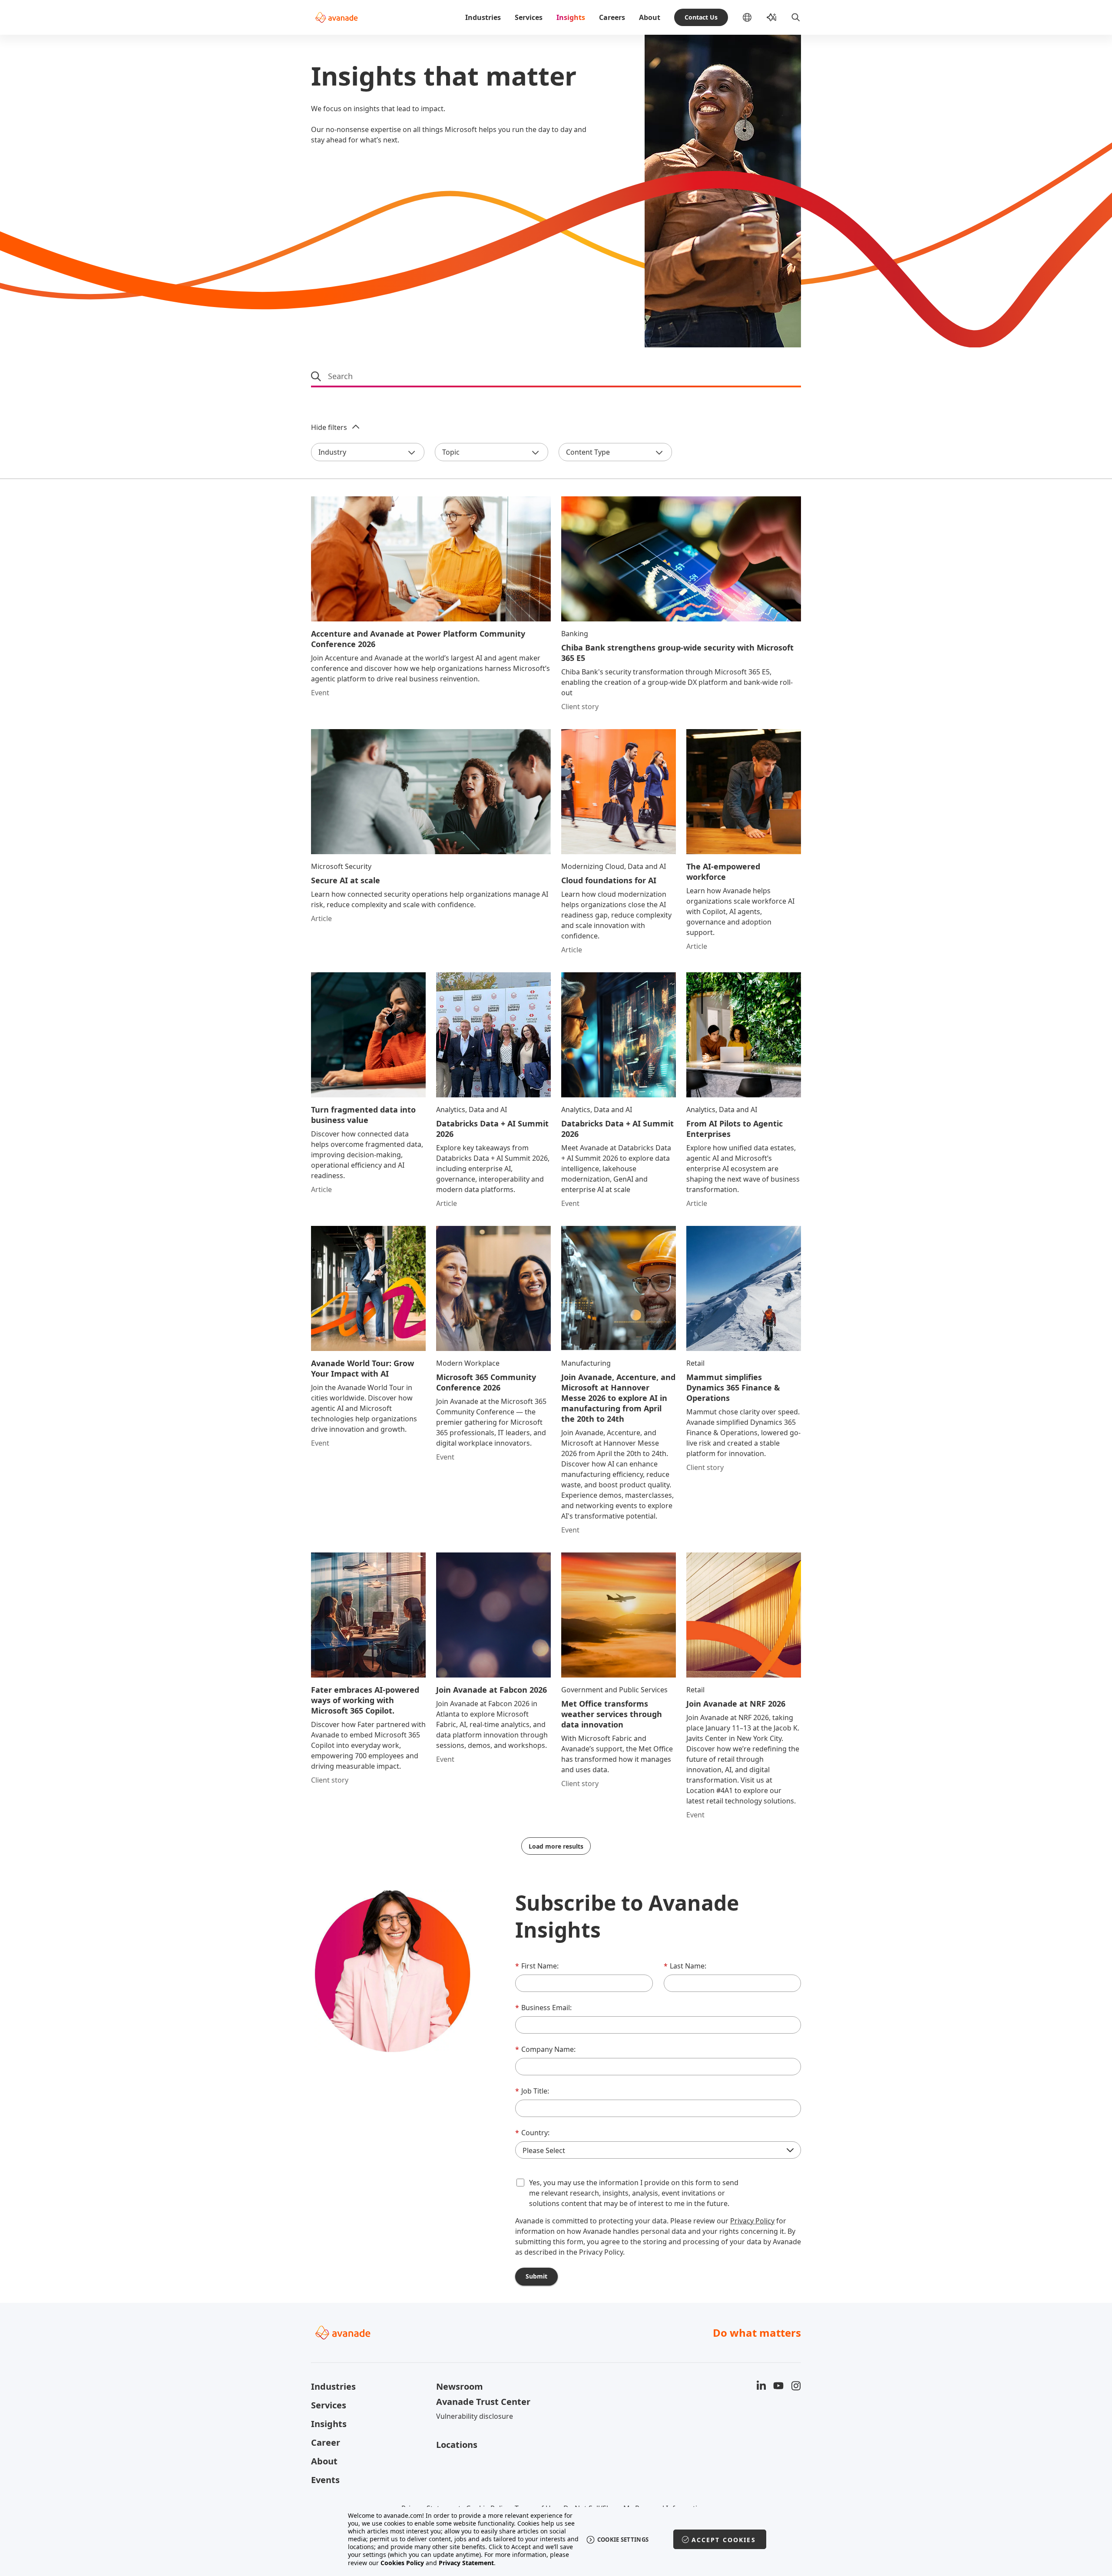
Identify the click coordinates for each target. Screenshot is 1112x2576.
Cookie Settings (623, 2540)
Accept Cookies (724, 2540)
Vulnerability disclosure (475, 2416)
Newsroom (460, 2386)
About (650, 17)
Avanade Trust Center (483, 2402)
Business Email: (543, 2008)
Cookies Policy (402, 2563)
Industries (483, 17)
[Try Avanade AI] (771, 17)
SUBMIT (536, 2276)
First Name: (537, 1966)
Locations (457, 2445)
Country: (532, 2133)
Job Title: (532, 2091)
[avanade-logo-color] (336, 17)
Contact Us (701, 17)
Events (325, 2480)
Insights (571, 17)
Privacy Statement (466, 2563)
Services (529, 17)
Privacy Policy (752, 2221)
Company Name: (545, 2049)
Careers (612, 17)
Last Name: (685, 1966)
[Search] (796, 17)
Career (326, 2442)
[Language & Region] (754, 17)
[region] (556, 2539)
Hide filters (329, 427)
